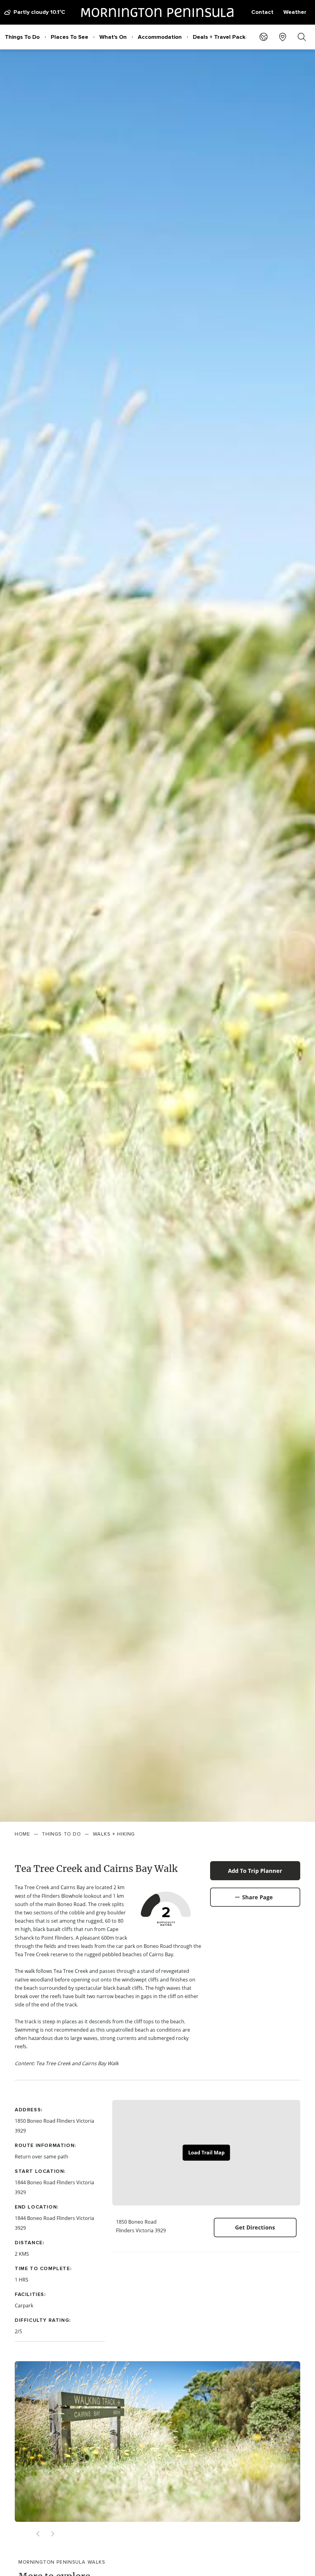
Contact (262, 12)
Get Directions (255, 2227)
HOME (22, 1834)
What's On (113, 37)
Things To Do (22, 37)
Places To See (70, 37)
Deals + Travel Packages (226, 37)
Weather (295, 12)
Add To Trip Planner (255, 1871)
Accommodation (160, 37)
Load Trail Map (206, 2153)
